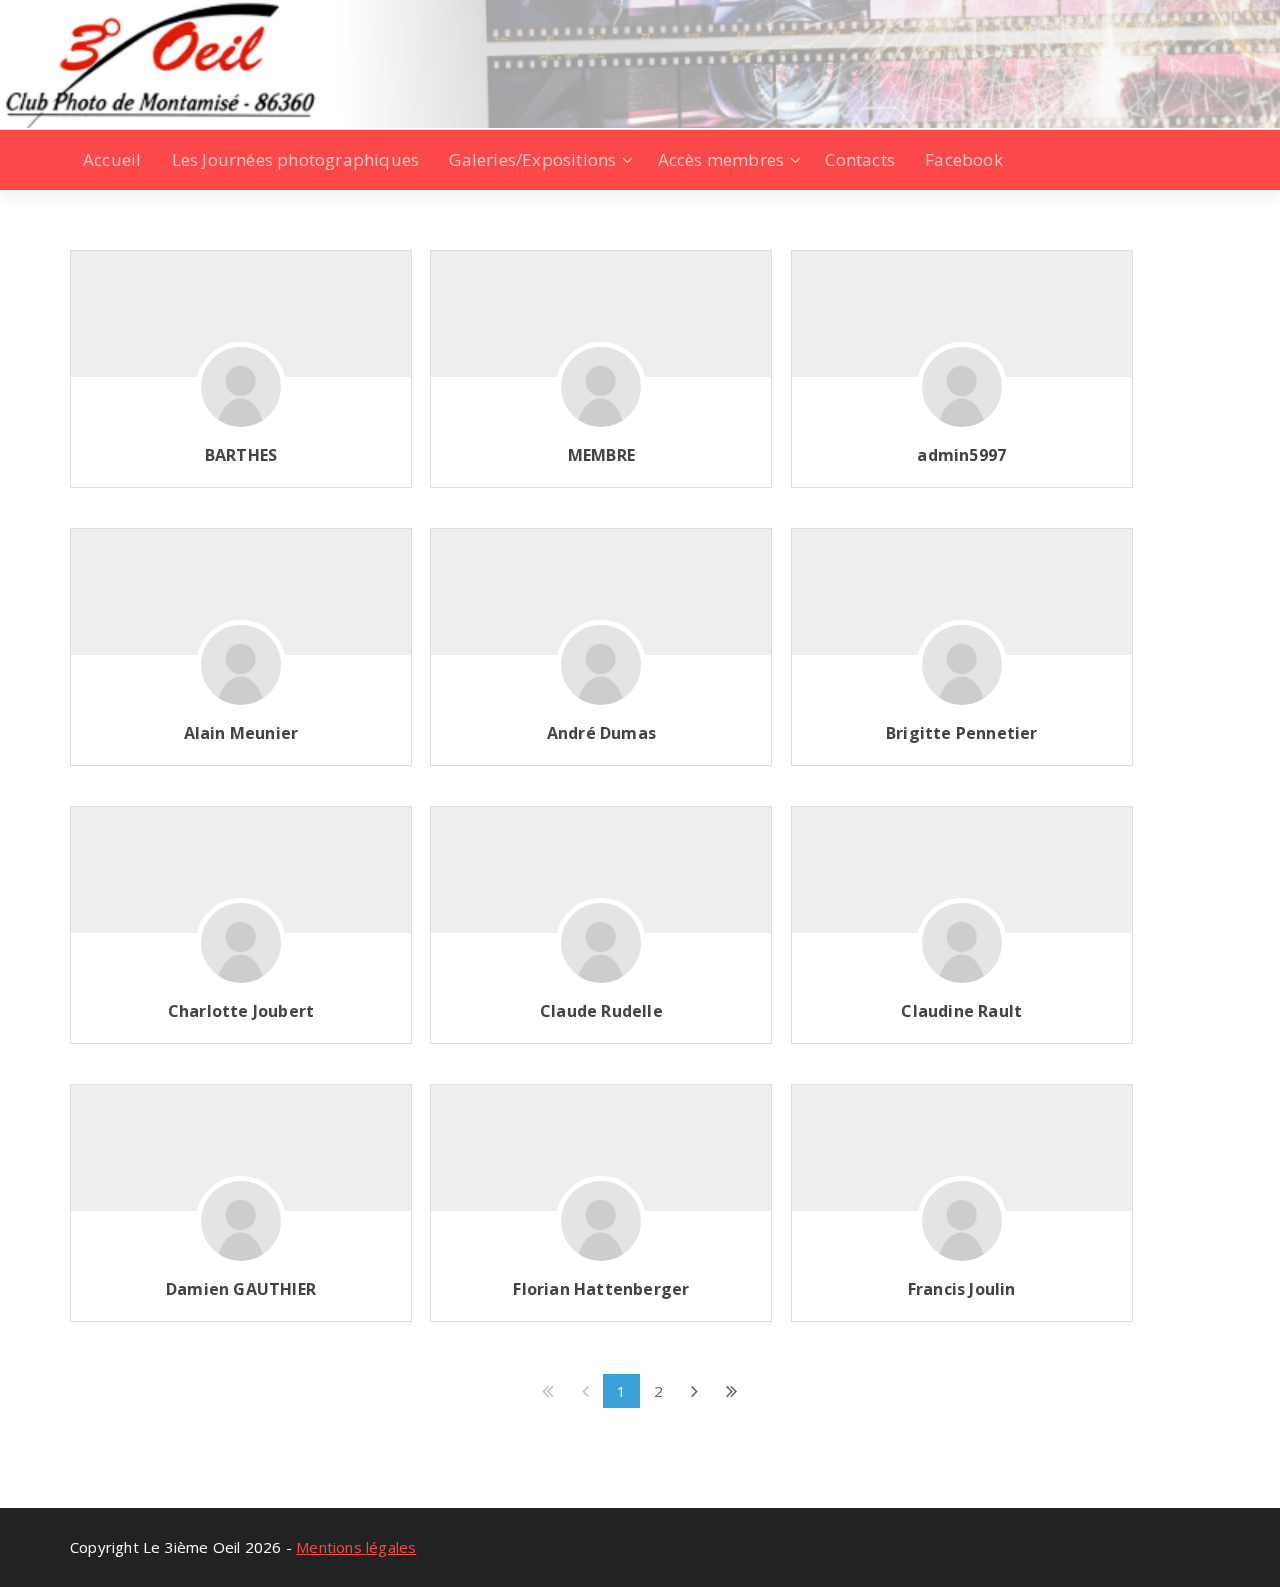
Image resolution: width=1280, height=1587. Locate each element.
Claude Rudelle (601, 1011)
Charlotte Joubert (241, 1011)
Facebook (964, 159)
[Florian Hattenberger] (601, 1232)
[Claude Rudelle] (601, 954)
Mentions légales (356, 1547)
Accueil (112, 159)
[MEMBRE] (601, 398)
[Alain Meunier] (241, 676)
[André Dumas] (601, 676)
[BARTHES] (241, 398)
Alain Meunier (241, 733)
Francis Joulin (962, 1289)
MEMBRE (601, 455)
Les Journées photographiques (296, 159)
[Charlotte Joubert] (241, 954)
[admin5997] (962, 398)
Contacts (860, 159)
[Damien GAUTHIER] (241, 1232)
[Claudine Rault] (962, 954)
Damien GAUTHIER (241, 1289)
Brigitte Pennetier (962, 733)
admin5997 (961, 455)
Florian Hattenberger (601, 1289)
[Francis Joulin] (962, 1232)
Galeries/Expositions (532, 159)
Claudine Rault (961, 1011)
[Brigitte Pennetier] (962, 676)
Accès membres (721, 159)
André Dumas (601, 733)
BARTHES (241, 455)
